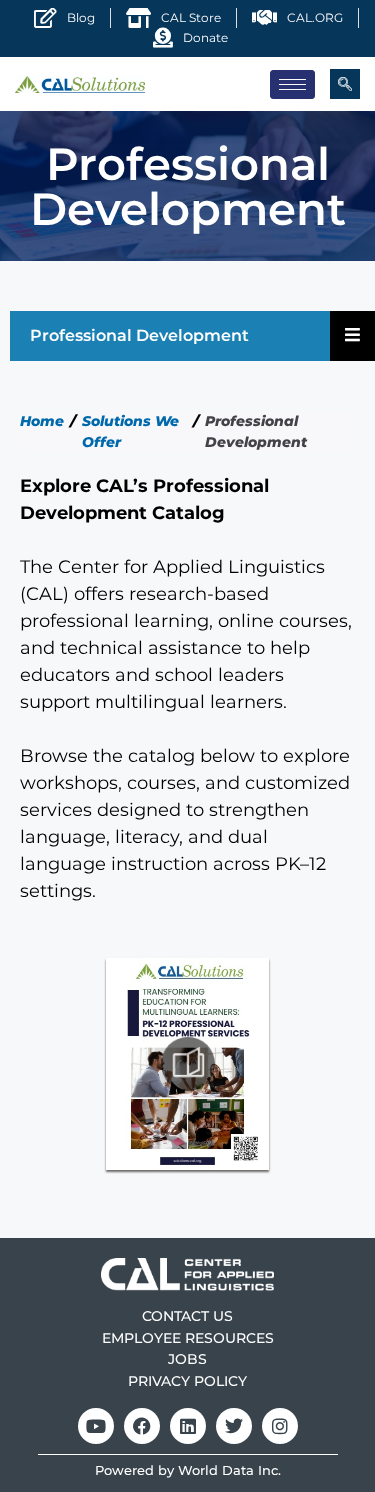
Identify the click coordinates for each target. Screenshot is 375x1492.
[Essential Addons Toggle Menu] (352, 336)
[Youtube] (96, 1426)
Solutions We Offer (130, 431)
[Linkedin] (188, 1426)
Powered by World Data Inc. (188, 1470)
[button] (345, 84)
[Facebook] (142, 1426)
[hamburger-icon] (292, 84)
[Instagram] (280, 1426)
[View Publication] (187, 1063)
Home (42, 421)
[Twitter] (234, 1426)
